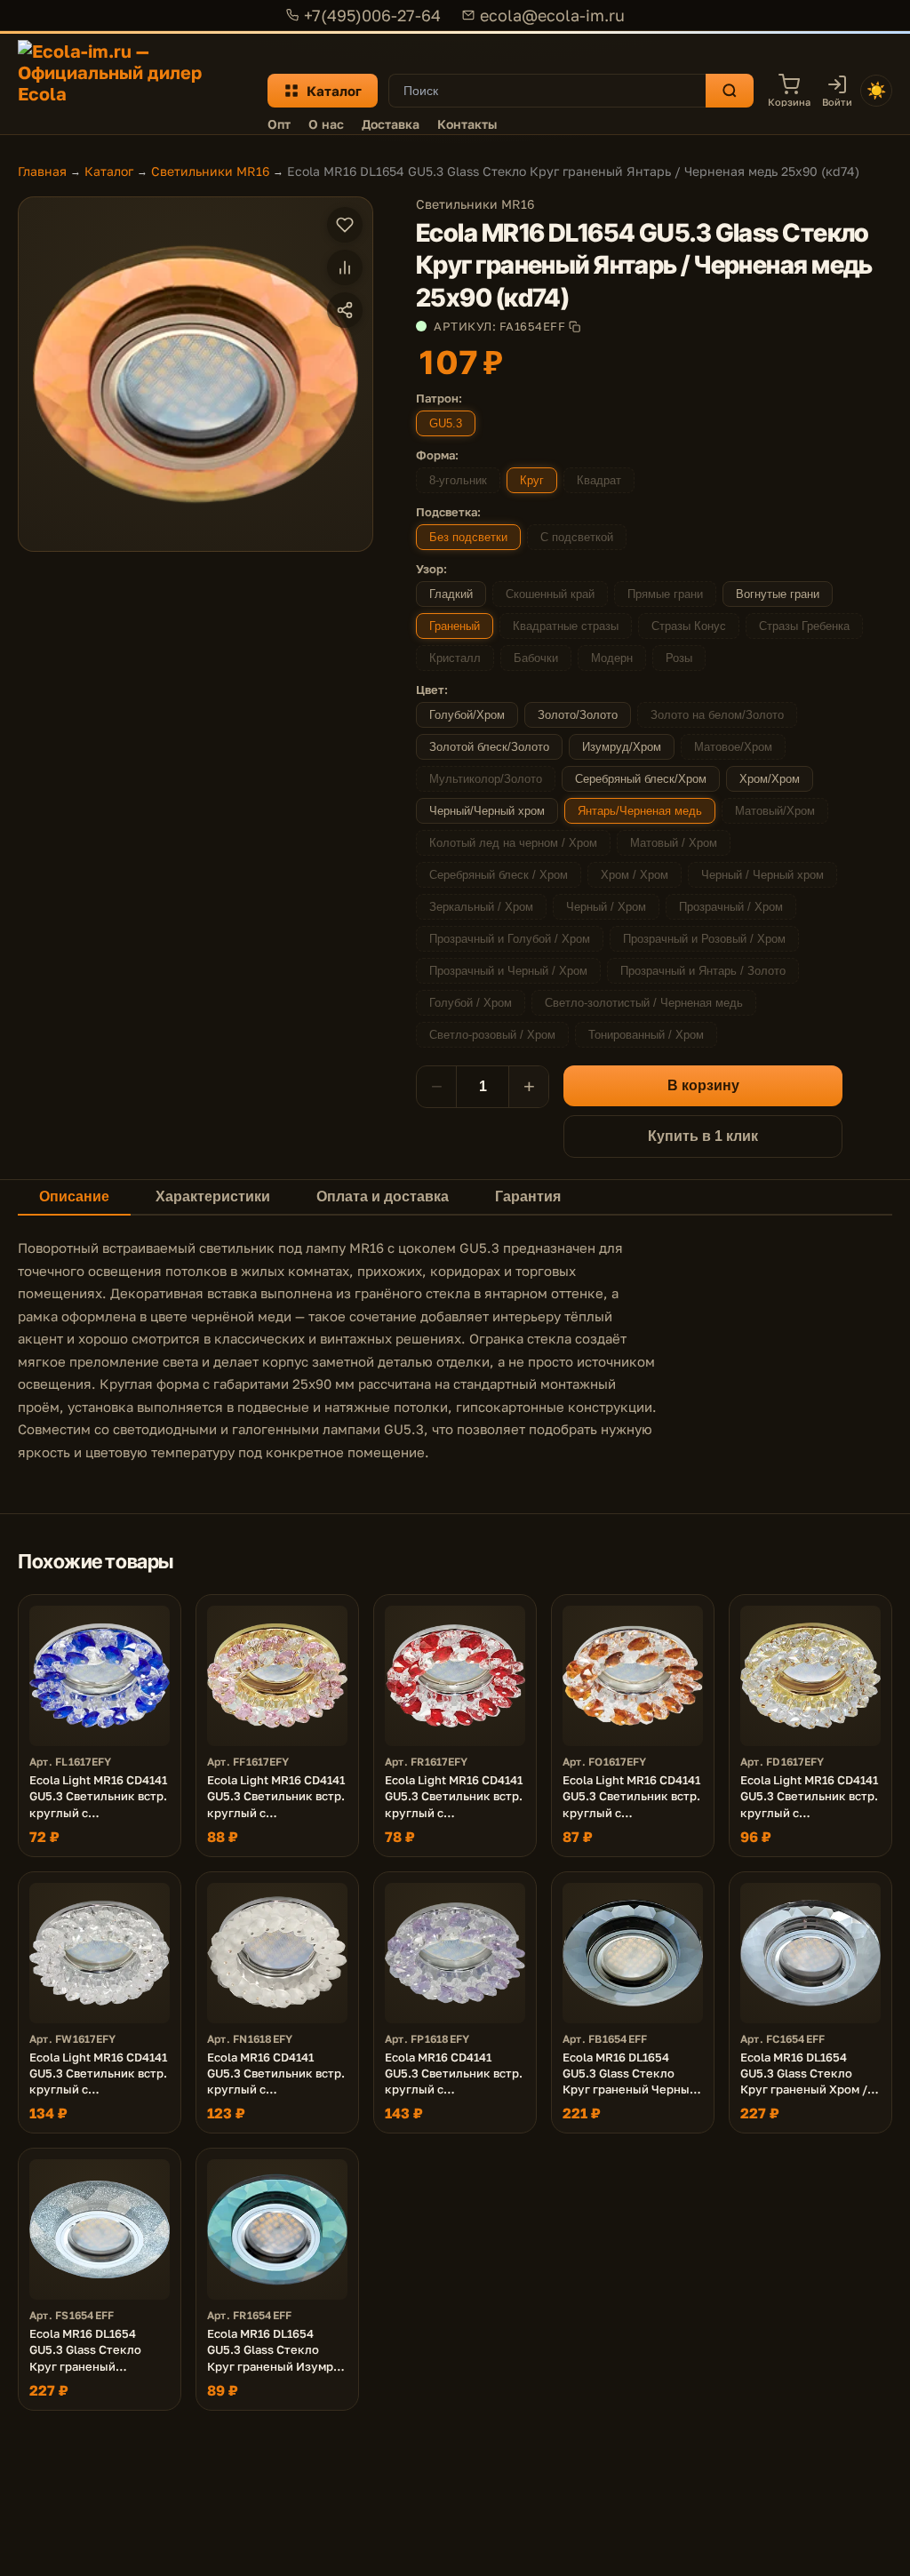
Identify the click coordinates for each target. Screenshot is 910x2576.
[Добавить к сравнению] (345, 267)
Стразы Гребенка (804, 626)
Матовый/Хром (775, 811)
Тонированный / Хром (646, 1035)
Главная (42, 171)
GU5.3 (446, 423)
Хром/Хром (770, 779)
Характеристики (213, 1196)
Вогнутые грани (778, 594)
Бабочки (536, 658)
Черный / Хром (606, 907)
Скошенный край (550, 594)
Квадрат (599, 480)
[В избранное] (345, 225)
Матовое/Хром (733, 747)
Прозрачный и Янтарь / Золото (703, 971)
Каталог (334, 91)
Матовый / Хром (674, 843)
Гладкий (451, 594)
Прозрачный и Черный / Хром (508, 971)
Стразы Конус (689, 626)
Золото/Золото (578, 715)
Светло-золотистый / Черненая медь (644, 1003)
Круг (532, 480)
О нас (326, 124)
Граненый (455, 626)
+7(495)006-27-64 (372, 15)
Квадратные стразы (566, 626)
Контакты (467, 124)
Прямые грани (665, 594)
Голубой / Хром (471, 1003)
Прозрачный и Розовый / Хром (704, 939)
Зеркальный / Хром (481, 907)
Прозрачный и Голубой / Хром (510, 939)
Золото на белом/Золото (717, 715)
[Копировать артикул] (575, 327)
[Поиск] (730, 91)
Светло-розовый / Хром (492, 1035)
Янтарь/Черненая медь (640, 811)
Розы (679, 658)
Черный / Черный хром (762, 875)
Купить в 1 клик (703, 1136)
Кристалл (455, 658)
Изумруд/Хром (622, 747)
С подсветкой (577, 537)
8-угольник (458, 480)
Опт (279, 124)
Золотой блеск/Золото (489, 747)
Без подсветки (468, 537)
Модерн (612, 658)
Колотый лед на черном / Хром (513, 843)
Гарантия (528, 1196)
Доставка (391, 124)
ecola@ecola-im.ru (552, 15)
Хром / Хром (635, 875)
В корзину (703, 1085)
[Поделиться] (345, 310)
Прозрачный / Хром (731, 907)
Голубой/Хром (467, 715)
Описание (74, 1196)
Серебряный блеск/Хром (641, 779)
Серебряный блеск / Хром (499, 875)
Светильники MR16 (210, 171)
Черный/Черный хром (487, 811)
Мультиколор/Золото (486, 779)
